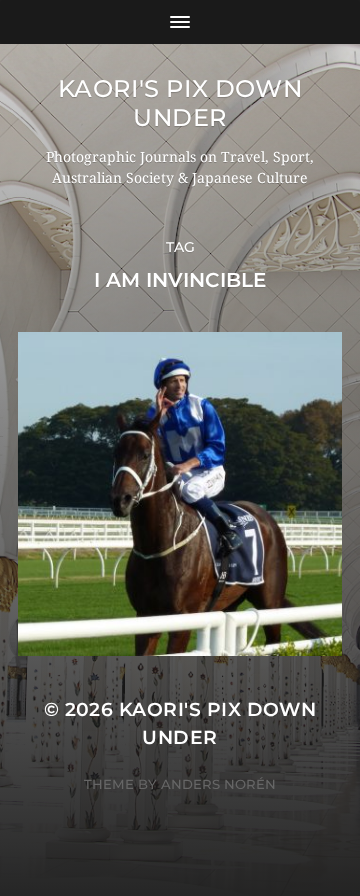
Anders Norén (218, 784)
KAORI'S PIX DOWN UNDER (180, 103)
